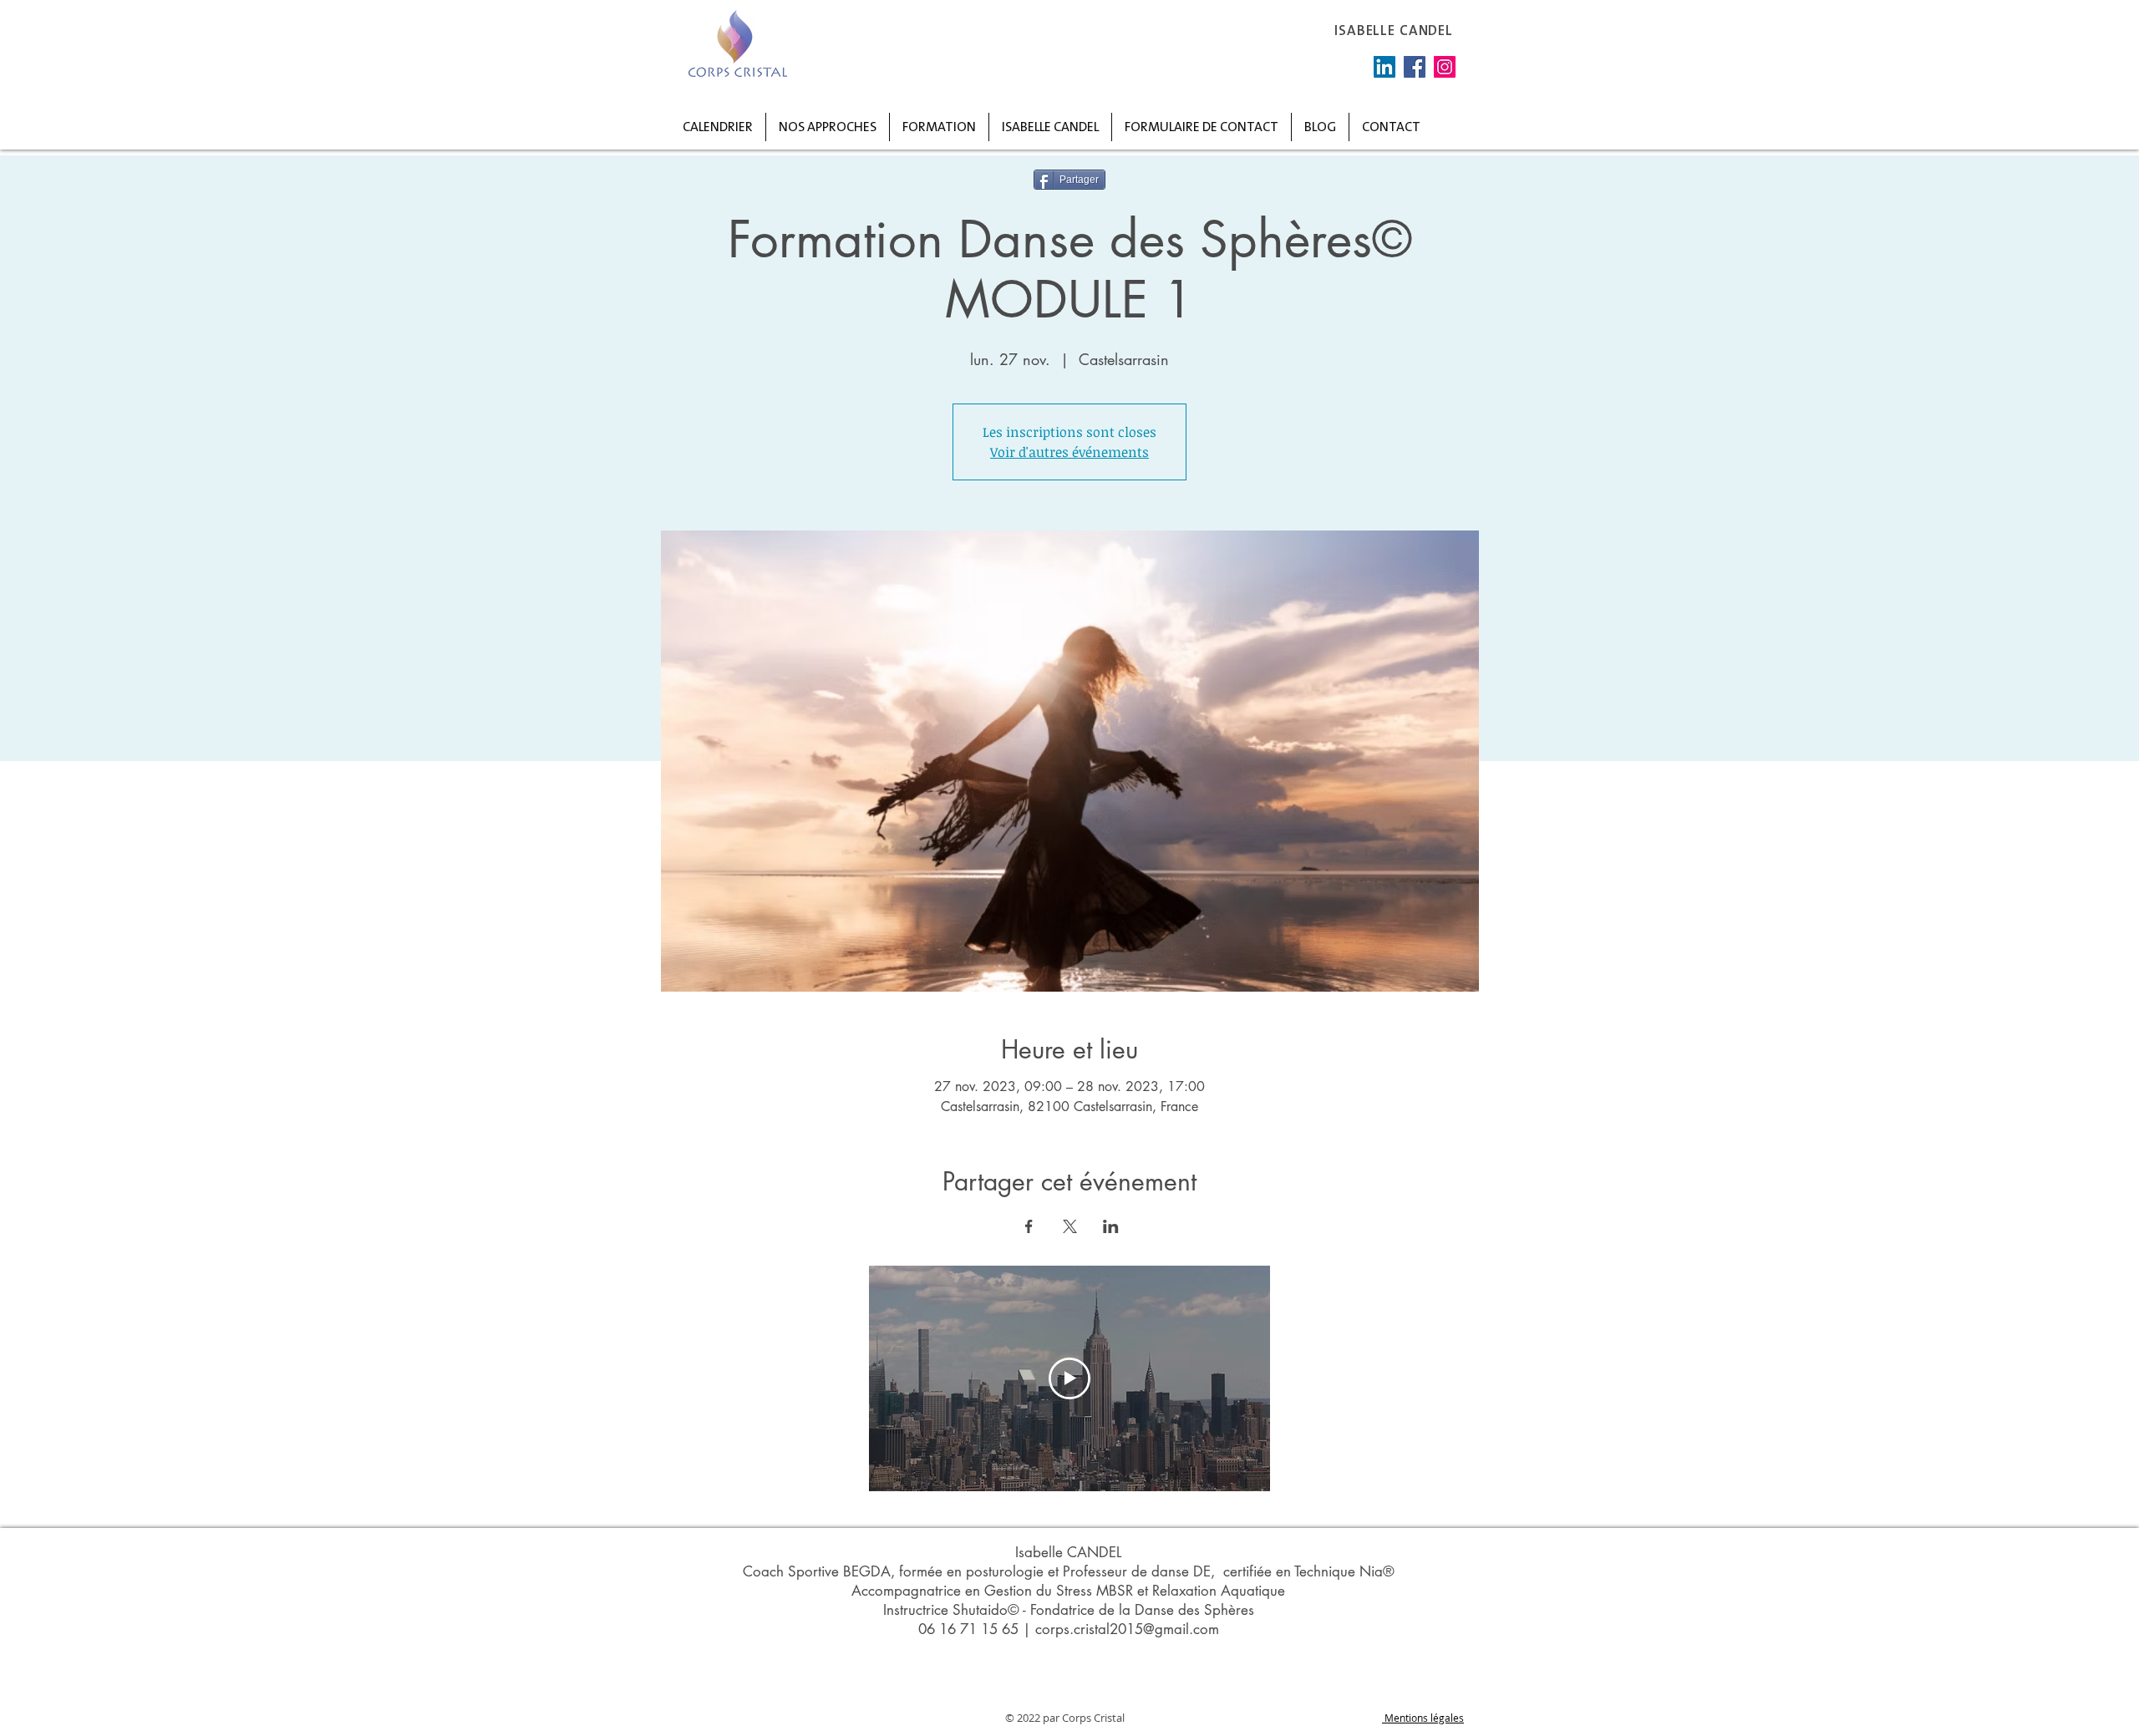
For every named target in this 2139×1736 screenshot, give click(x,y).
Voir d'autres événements (1069, 452)
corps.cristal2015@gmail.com (1127, 1629)
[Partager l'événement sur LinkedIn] (1111, 1226)
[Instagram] (1445, 67)
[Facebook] (1415, 67)
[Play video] (1069, 1378)
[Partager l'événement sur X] (1070, 1226)
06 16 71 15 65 (968, 1629)
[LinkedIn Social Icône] (1385, 67)
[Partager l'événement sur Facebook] (1029, 1226)
